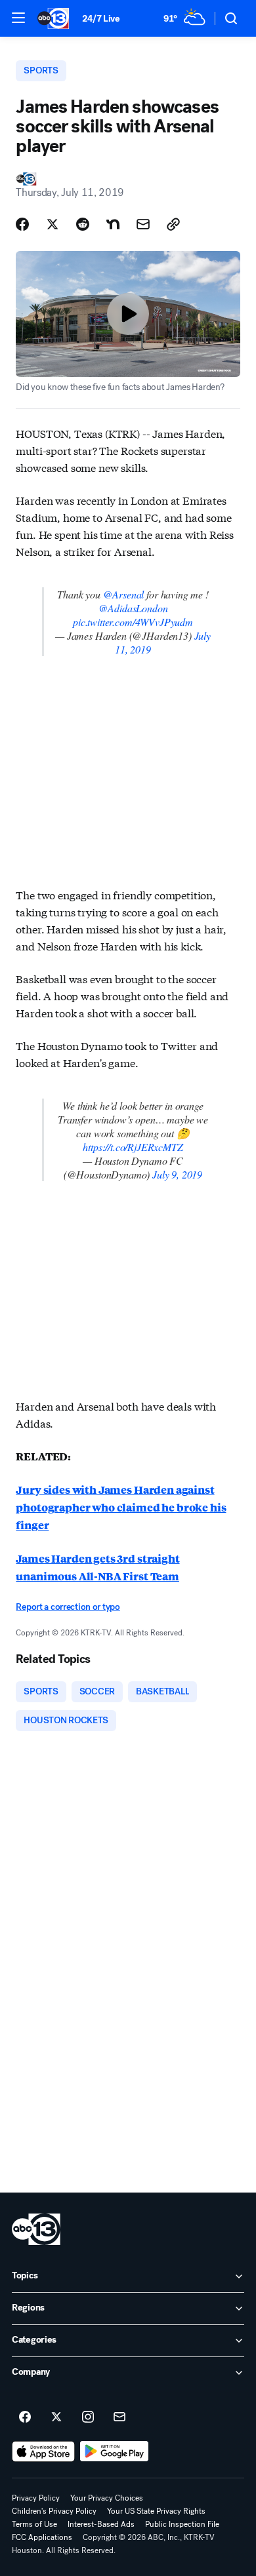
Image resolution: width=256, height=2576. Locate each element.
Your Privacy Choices (107, 2498)
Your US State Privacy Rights (156, 2511)
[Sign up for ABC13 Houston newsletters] (119, 2417)
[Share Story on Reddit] (83, 224)
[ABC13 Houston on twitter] (56, 2417)
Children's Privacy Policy (54, 2511)
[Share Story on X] (53, 224)
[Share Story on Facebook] (22, 224)
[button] (18, 18)
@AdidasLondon (133, 608)
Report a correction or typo (68, 1607)
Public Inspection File (182, 2524)
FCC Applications (42, 2537)
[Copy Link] (173, 224)
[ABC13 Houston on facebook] (25, 2417)
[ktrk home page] (36, 2229)
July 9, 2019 (177, 1174)
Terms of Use (34, 2524)
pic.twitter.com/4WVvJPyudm (133, 622)
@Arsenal (124, 594)
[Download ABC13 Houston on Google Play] (115, 2451)
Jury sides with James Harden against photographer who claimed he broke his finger (121, 1507)
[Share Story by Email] (143, 224)
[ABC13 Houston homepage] (53, 18)
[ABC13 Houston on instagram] (88, 2417)
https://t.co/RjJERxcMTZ (133, 1147)
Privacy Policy (36, 2498)
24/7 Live (101, 19)
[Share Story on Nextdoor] (113, 224)
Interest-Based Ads (101, 2524)
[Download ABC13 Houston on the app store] (43, 2451)
